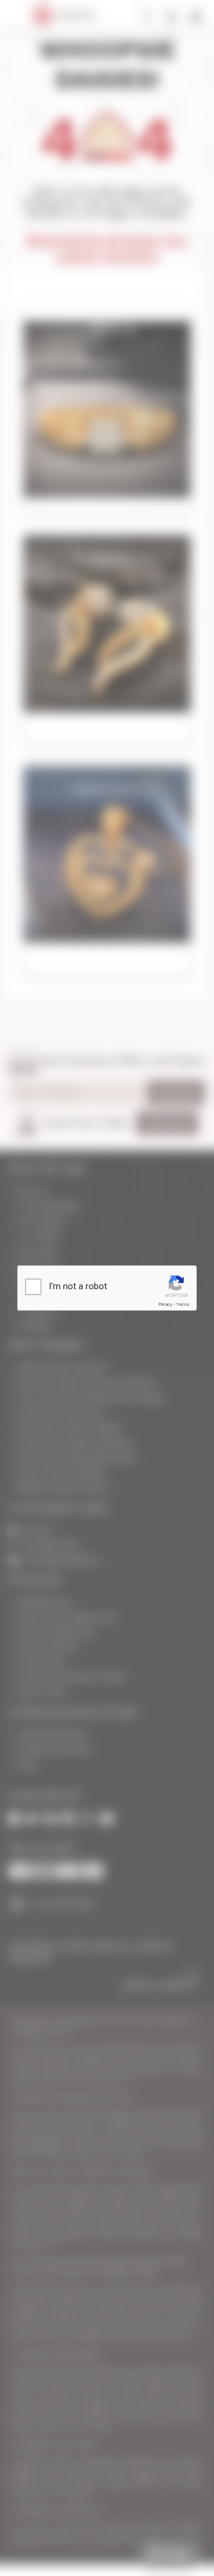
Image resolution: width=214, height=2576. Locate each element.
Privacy (165, 1304)
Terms (182, 1304)
